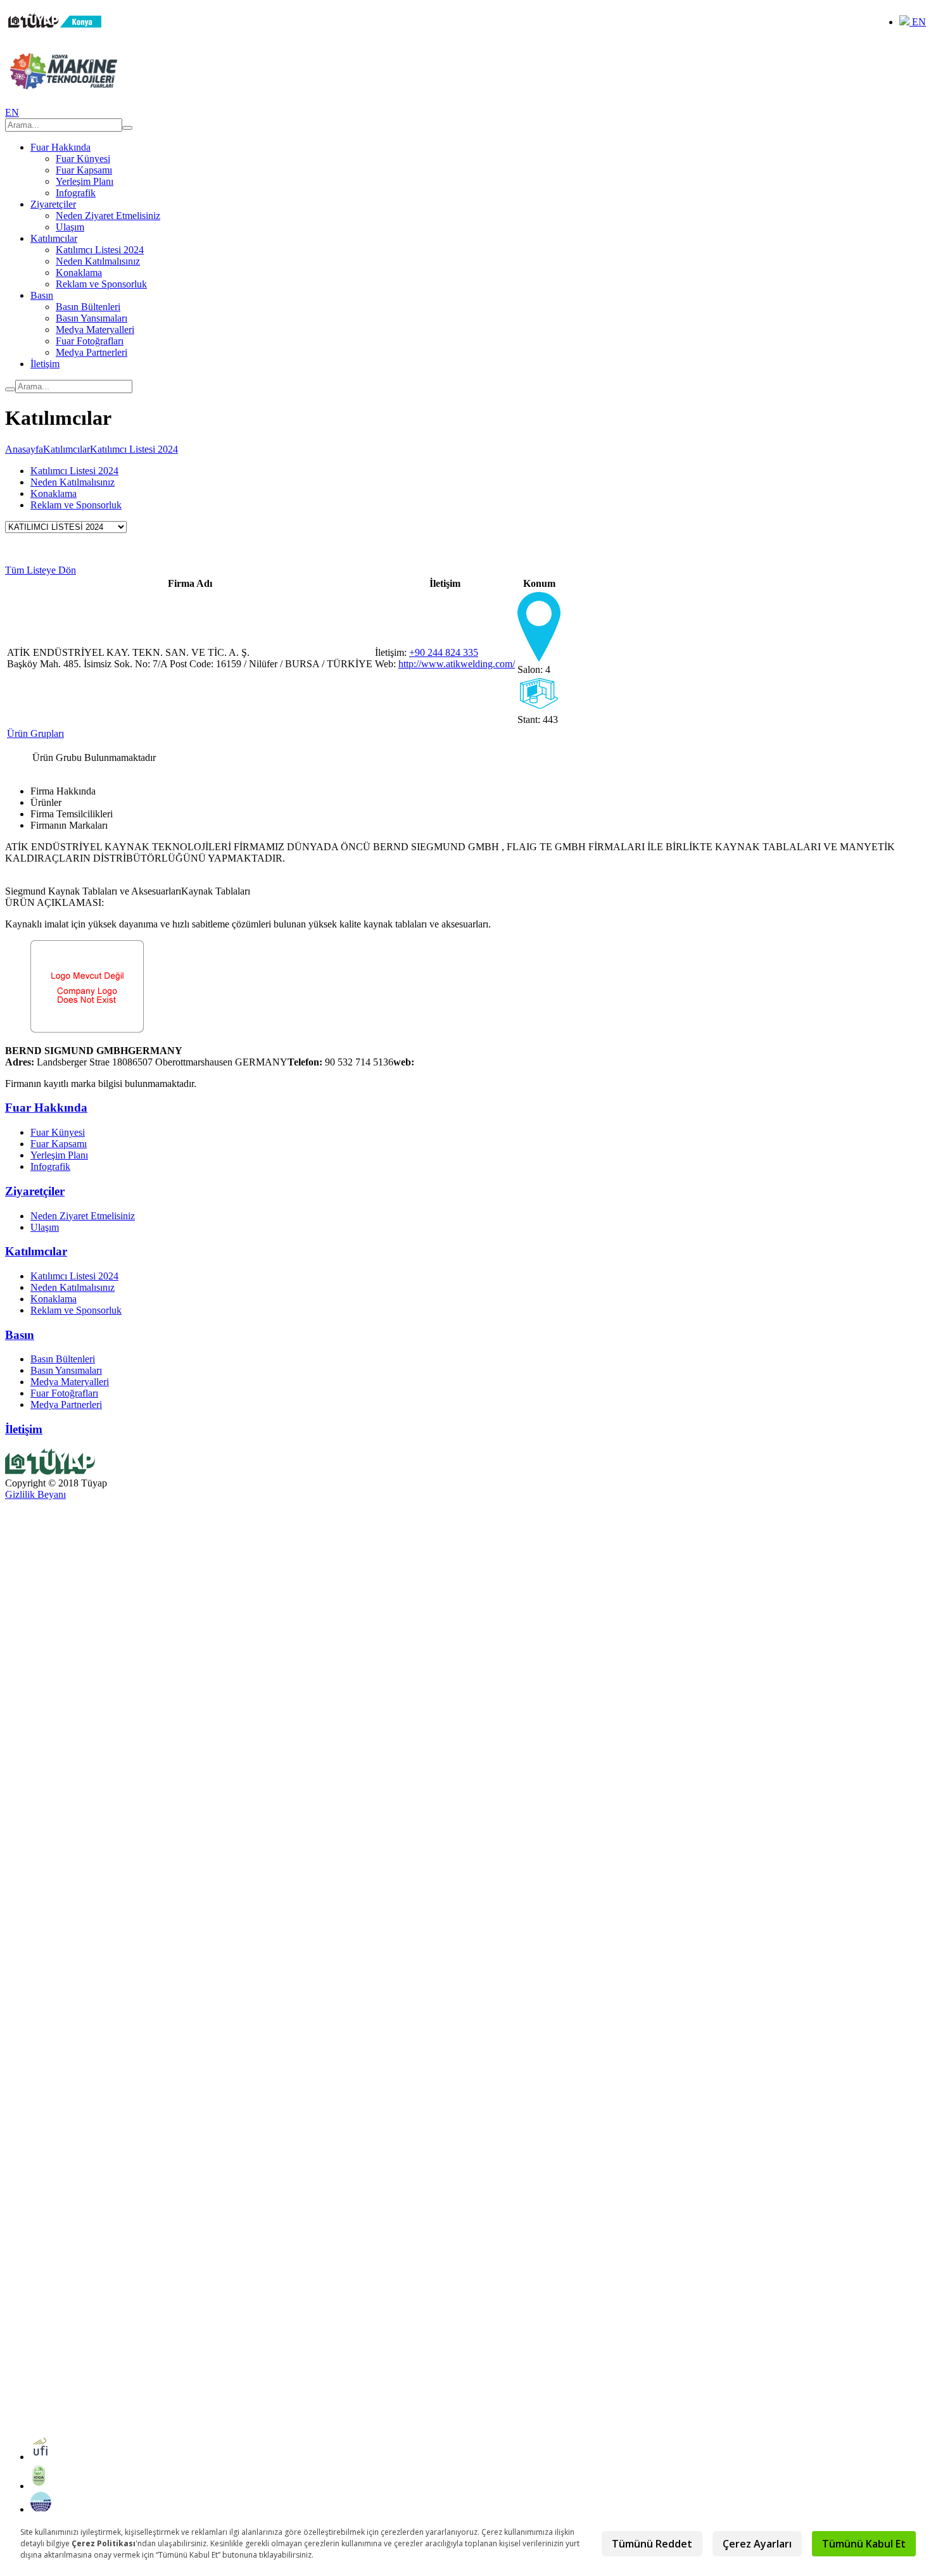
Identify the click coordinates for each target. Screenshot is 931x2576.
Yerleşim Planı (85, 181)
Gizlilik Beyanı (35, 1494)
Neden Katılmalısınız (98, 261)
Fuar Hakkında (60, 147)
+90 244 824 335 (444, 652)
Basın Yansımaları (92, 318)
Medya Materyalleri (95, 330)
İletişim (45, 364)
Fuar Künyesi (83, 159)
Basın (42, 295)
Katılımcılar (54, 238)
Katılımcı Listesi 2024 (100, 250)
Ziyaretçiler (53, 204)
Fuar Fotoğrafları (90, 341)
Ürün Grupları (35, 733)
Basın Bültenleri (88, 307)
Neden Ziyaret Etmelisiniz (108, 216)
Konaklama (79, 273)
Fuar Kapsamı (84, 170)
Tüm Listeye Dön (41, 570)
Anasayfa (24, 449)
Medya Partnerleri (92, 352)
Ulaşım (70, 227)
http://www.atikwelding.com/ (457, 664)
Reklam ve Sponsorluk (101, 284)
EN (918, 22)
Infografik (76, 193)
